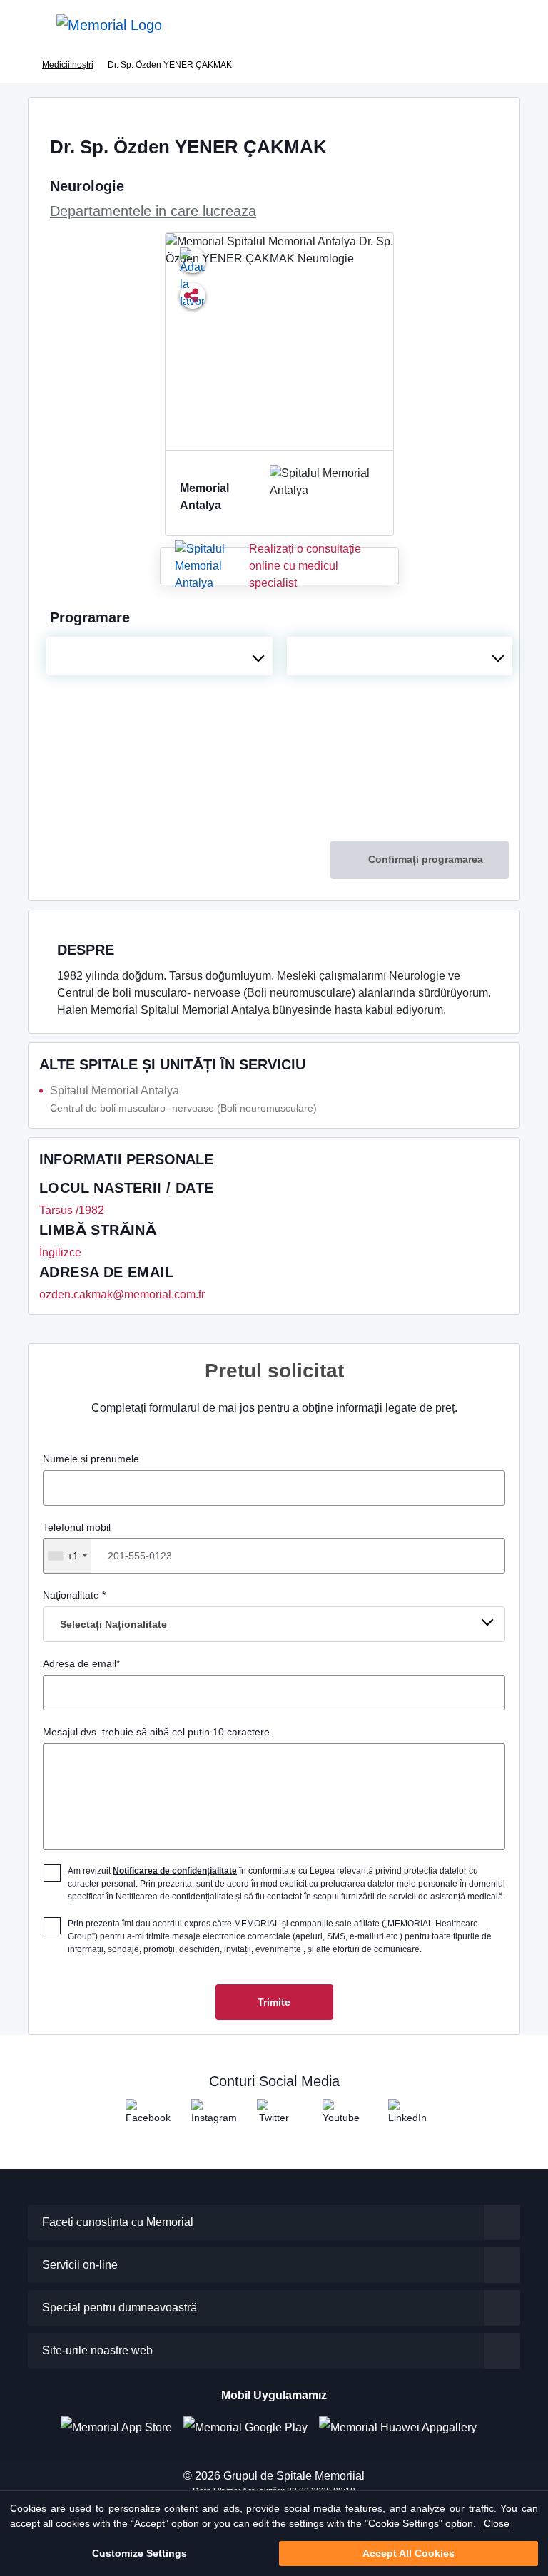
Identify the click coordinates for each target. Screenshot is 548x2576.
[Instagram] (208, 2116)
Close (497, 2523)
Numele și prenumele (91, 1459)
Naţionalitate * (105, 1610)
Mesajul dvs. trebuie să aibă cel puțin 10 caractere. (158, 1732)
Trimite (274, 2002)
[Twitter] (274, 2116)
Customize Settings (139, 2553)
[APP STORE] (122, 2427)
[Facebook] (143, 2116)
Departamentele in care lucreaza (153, 211)
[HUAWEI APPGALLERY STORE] (404, 2427)
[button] (514, 25)
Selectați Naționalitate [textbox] (113, 1624)
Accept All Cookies (409, 2553)
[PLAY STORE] (245, 2427)
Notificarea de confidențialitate (175, 1871)
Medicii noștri (68, 65)
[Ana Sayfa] (109, 25)
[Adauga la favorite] (193, 260)
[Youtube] (340, 2116)
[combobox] (159, 656)
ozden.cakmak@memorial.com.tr (122, 1294)
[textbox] (159, 656)
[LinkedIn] (405, 2116)
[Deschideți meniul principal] (21, 25)
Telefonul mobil (77, 1541)
